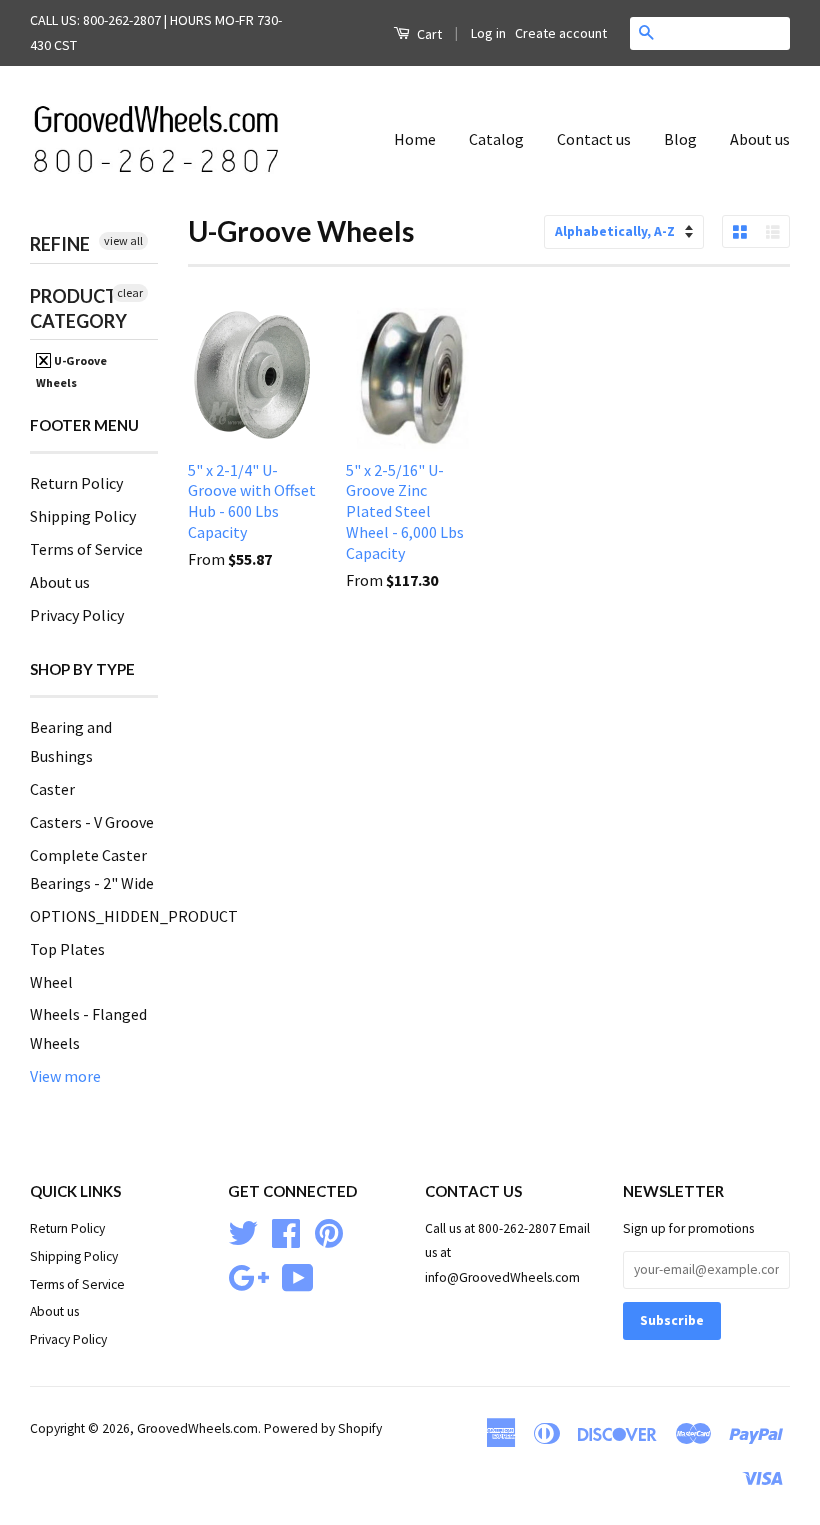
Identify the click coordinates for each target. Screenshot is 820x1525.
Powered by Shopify (323, 1428)
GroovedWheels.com (197, 1428)
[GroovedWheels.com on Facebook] (286, 1230)
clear (130, 292)
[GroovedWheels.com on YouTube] (298, 1275)
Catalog (496, 139)
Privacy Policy (77, 615)
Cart (428, 34)
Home (415, 139)
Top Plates (67, 949)
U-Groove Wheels (71, 371)
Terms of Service (86, 549)
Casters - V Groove (92, 822)
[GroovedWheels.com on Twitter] (243, 1230)
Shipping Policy (83, 516)
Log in (488, 33)
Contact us (594, 139)
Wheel (51, 982)
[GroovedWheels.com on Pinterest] (329, 1230)
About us (760, 139)
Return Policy (76, 483)
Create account (561, 33)
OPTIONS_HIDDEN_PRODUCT (134, 916)
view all (123, 240)
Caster (52, 789)
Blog (680, 139)
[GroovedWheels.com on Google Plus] (248, 1275)
